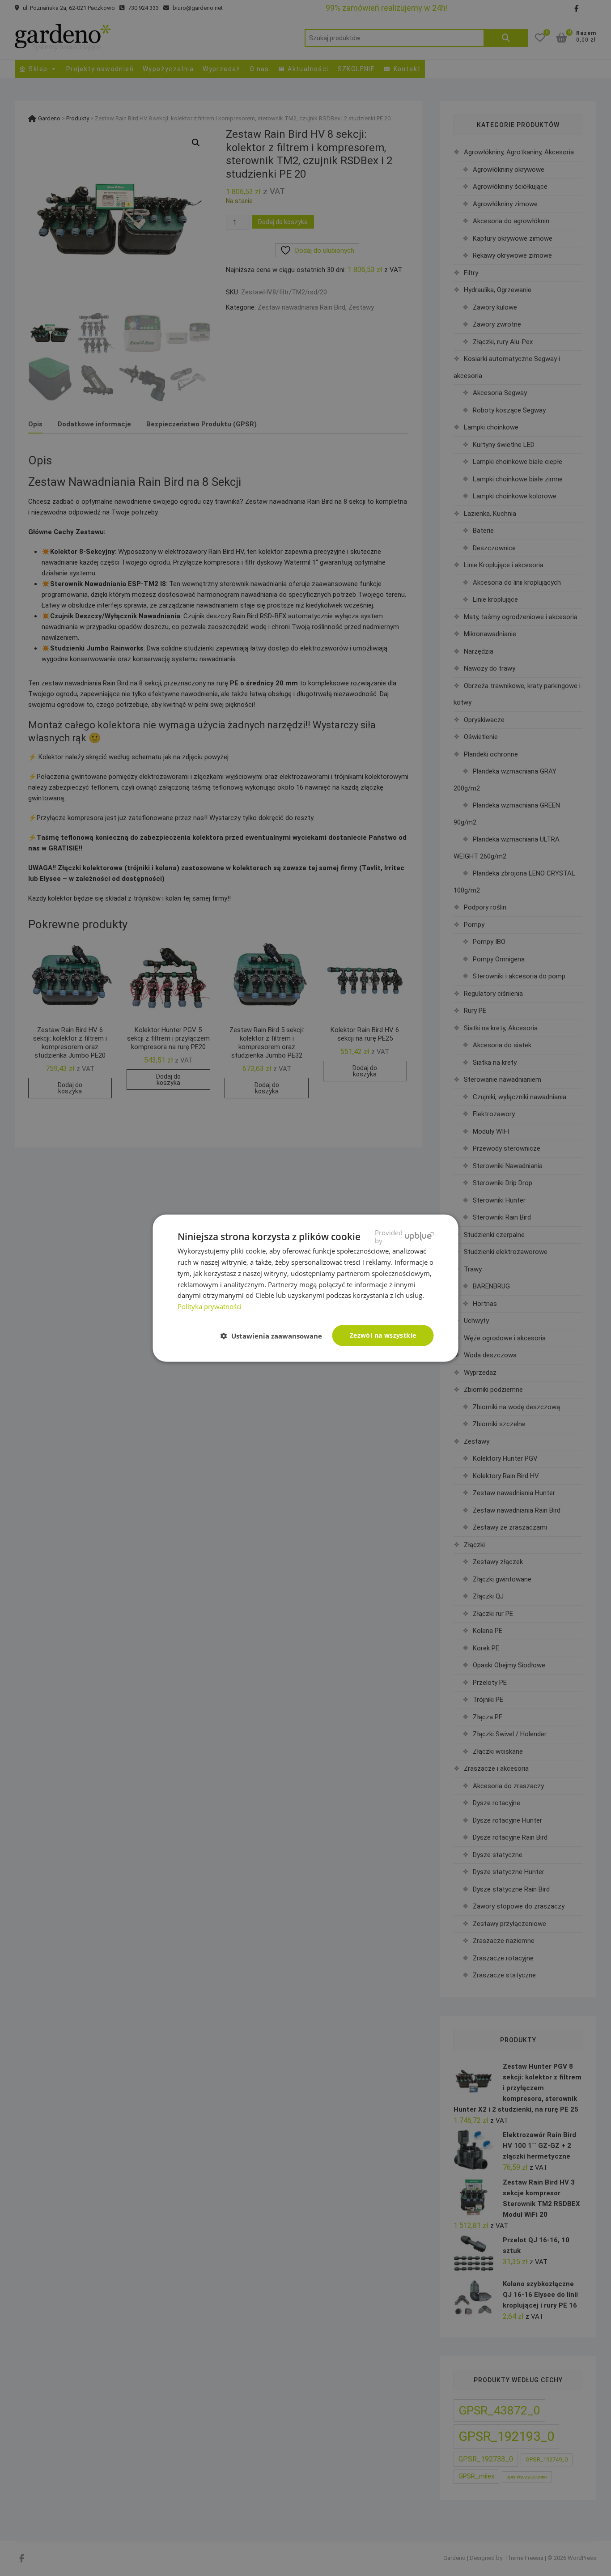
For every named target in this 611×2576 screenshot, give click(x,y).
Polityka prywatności (210, 1306)
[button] (275, 1336)
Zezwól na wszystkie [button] (383, 1335)
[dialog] (305, 1288)
